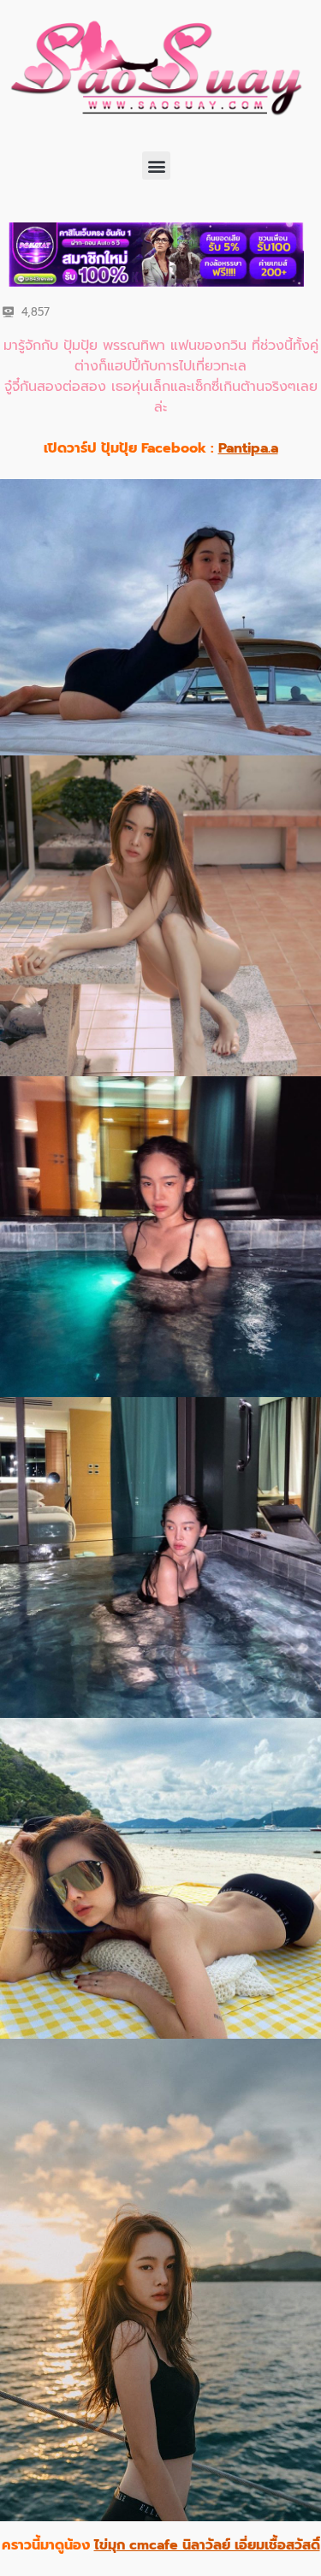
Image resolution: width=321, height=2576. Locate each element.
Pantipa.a (248, 448)
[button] (156, 166)
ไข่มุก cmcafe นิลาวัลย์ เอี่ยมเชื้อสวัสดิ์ (207, 2545)
